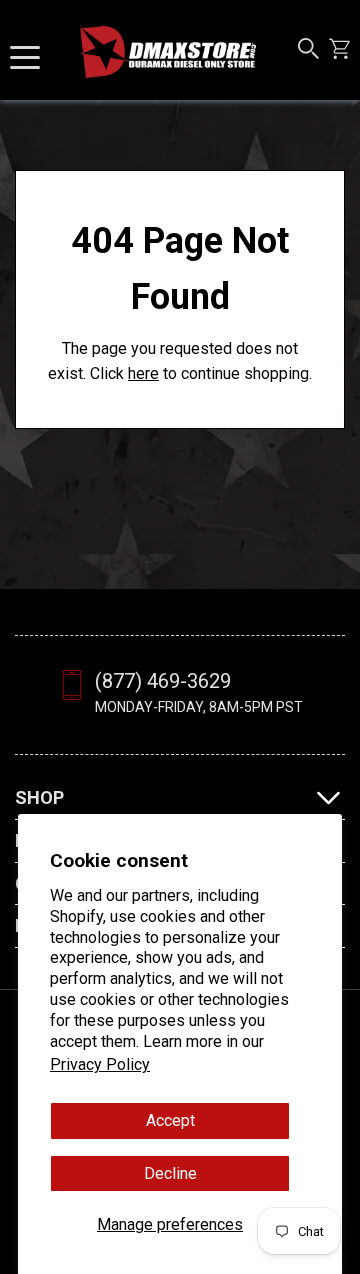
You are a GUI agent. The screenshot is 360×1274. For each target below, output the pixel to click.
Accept (170, 1120)
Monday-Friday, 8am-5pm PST (199, 707)
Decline (170, 1173)
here (143, 373)
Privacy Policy (100, 1064)
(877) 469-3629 (163, 681)
